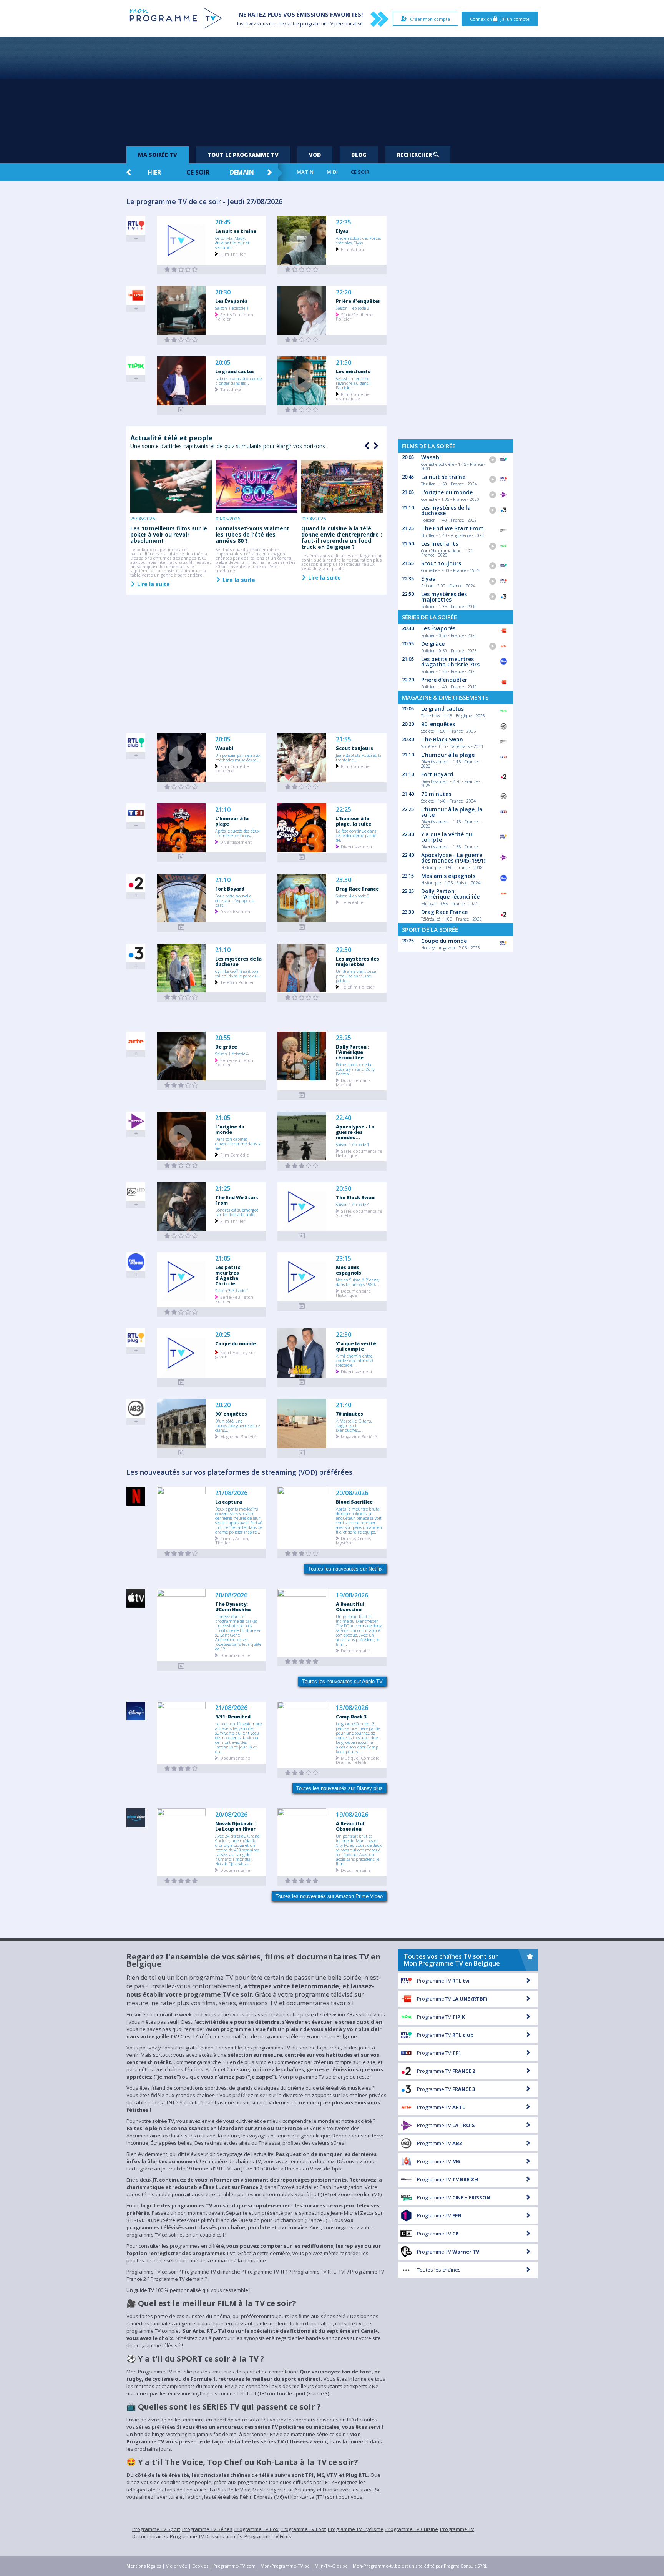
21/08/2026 (231, 1493)
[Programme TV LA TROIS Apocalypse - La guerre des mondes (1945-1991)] (302, 1166)
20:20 (223, 1405)
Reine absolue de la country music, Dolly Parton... (355, 1069)
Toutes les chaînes (439, 2270)
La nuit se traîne (236, 231)
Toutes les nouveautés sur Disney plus (339, 1788)
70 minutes (349, 1414)
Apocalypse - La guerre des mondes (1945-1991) (453, 858)
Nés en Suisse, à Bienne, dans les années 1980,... (358, 1282)
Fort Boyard (230, 889)
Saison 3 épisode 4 (232, 1290)
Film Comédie (355, 766)
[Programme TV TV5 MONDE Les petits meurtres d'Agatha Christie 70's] (181, 1312)
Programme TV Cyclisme (356, 2529)
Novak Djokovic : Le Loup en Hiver (236, 1826)
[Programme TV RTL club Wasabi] (181, 787)
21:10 (223, 810)
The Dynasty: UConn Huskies (233, 1607)
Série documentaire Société (359, 1213)
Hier (154, 172)
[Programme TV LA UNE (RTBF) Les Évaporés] (181, 340)
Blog (359, 155)
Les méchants (353, 371)
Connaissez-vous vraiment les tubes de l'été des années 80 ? (252, 534)
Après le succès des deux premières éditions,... (237, 833)
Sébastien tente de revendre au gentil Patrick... (353, 383)
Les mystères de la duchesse (238, 961)
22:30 (344, 1335)
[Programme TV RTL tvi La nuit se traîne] (181, 270)
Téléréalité (352, 902)
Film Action (352, 249)
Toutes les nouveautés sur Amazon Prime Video (329, 1896)
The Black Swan (355, 1197)
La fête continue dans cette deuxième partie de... (356, 835)
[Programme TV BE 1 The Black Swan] (302, 1236)
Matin (305, 172)
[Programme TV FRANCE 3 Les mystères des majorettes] (302, 998)
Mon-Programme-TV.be (285, 2566)
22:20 (344, 292)
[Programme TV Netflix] (181, 1553)
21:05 (223, 1118)
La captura (229, 1502)
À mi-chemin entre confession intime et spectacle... (355, 1360)
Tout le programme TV (243, 155)
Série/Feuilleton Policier (234, 316)
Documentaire (235, 1655)
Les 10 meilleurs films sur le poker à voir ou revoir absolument (169, 534)
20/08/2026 (352, 1493)
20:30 (223, 292)
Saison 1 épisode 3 (353, 308)
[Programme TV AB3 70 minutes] (302, 1453)
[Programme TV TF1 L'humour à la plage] (181, 857)
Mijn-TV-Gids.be (331, 2566)
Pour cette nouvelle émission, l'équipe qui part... (235, 900)
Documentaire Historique (353, 1293)
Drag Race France (357, 889)
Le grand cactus (235, 371)
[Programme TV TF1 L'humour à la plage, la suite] (302, 857)
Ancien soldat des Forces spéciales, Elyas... (359, 240)
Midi (332, 172)
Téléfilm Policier (237, 982)
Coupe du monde (236, 1343)
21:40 (344, 1405)
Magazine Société (238, 1436)
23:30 (344, 880)
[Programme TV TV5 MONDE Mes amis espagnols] (302, 1306)
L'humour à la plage (232, 821)
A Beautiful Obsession (350, 1607)
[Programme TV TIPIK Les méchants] (302, 410)
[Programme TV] (181, 1666)
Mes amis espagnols (349, 1270)
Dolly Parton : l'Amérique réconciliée (353, 1052)
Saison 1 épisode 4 (232, 1054)
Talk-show (231, 389)
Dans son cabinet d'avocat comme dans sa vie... (238, 1143)
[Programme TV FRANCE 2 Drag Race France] (302, 927)
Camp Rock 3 (351, 1717)
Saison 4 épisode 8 (353, 896)
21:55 (344, 739)
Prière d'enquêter (358, 301)
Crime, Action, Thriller (232, 1540)
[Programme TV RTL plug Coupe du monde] (181, 1382)
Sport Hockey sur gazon (235, 1354)
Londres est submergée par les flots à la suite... (237, 1212)
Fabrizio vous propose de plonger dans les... (238, 381)
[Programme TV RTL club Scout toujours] (302, 787)
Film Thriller (233, 253)
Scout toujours (354, 748)
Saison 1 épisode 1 (232, 308)
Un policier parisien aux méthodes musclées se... (238, 757)
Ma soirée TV (158, 155)
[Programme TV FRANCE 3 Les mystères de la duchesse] (181, 997)
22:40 (344, 1118)
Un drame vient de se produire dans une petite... (356, 976)
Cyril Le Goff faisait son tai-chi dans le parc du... (238, 973)
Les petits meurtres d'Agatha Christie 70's (450, 662)
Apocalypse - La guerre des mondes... (355, 1132)
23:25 (344, 1038)
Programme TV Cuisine (412, 2529)
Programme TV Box (256, 2529)
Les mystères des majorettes (358, 961)
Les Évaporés (231, 301)
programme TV (317, 24)
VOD (315, 155)
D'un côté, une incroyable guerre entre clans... (237, 1425)
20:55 (223, 1038)
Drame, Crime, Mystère (354, 1540)
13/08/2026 (352, 1708)
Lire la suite (153, 584)
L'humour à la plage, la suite (354, 821)
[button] (375, 446)
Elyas (342, 231)
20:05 (223, 363)
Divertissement (236, 842)
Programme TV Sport (156, 2529)
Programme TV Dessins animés (206, 2536)
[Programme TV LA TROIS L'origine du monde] (181, 1166)
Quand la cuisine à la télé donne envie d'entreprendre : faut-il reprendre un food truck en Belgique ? (342, 538)
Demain (242, 172)
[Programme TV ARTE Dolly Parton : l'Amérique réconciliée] (302, 1095)
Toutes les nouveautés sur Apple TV (342, 1681)
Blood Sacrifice (354, 1502)
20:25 (223, 1335)
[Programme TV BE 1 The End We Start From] (181, 1236)
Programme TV (443, 1981)
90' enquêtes (231, 1414)
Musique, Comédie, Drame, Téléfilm (358, 1760)
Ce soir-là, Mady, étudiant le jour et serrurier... (232, 243)
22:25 (344, 810)
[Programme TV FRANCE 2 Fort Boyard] (181, 927)
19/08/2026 (352, 1595)
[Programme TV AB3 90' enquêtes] (181, 1453)
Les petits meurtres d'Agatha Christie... (228, 1275)
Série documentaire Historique (359, 1153)
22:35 (344, 222)
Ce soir (198, 172)
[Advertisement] (332, 88)
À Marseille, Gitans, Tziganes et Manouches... (354, 1425)
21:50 (344, 363)
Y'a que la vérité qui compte (356, 1346)
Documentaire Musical (353, 1082)
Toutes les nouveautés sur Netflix (345, 1569)
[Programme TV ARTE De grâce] (181, 1085)
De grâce (226, 1047)
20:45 (223, 222)
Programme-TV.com (234, 2566)
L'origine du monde (230, 1129)
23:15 (344, 1259)
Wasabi (224, 748)
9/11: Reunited (233, 1717)
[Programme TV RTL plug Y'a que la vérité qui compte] (302, 1382)
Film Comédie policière (232, 768)
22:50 (344, 950)
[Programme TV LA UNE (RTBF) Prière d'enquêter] (302, 340)
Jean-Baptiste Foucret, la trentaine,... (359, 757)
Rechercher (415, 155)
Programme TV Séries (207, 2529)
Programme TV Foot (303, 2529)
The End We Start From (237, 1200)
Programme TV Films (268, 2536)
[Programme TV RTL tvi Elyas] (302, 270)
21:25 (223, 1189)
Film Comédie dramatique (353, 396)
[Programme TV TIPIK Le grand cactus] (181, 410)
